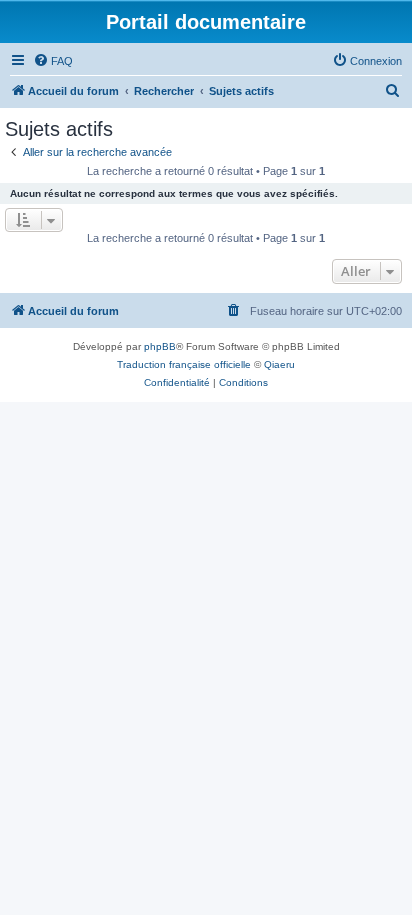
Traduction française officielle (184, 364)
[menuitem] (53, 61)
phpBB (160, 346)
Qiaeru (279, 364)
